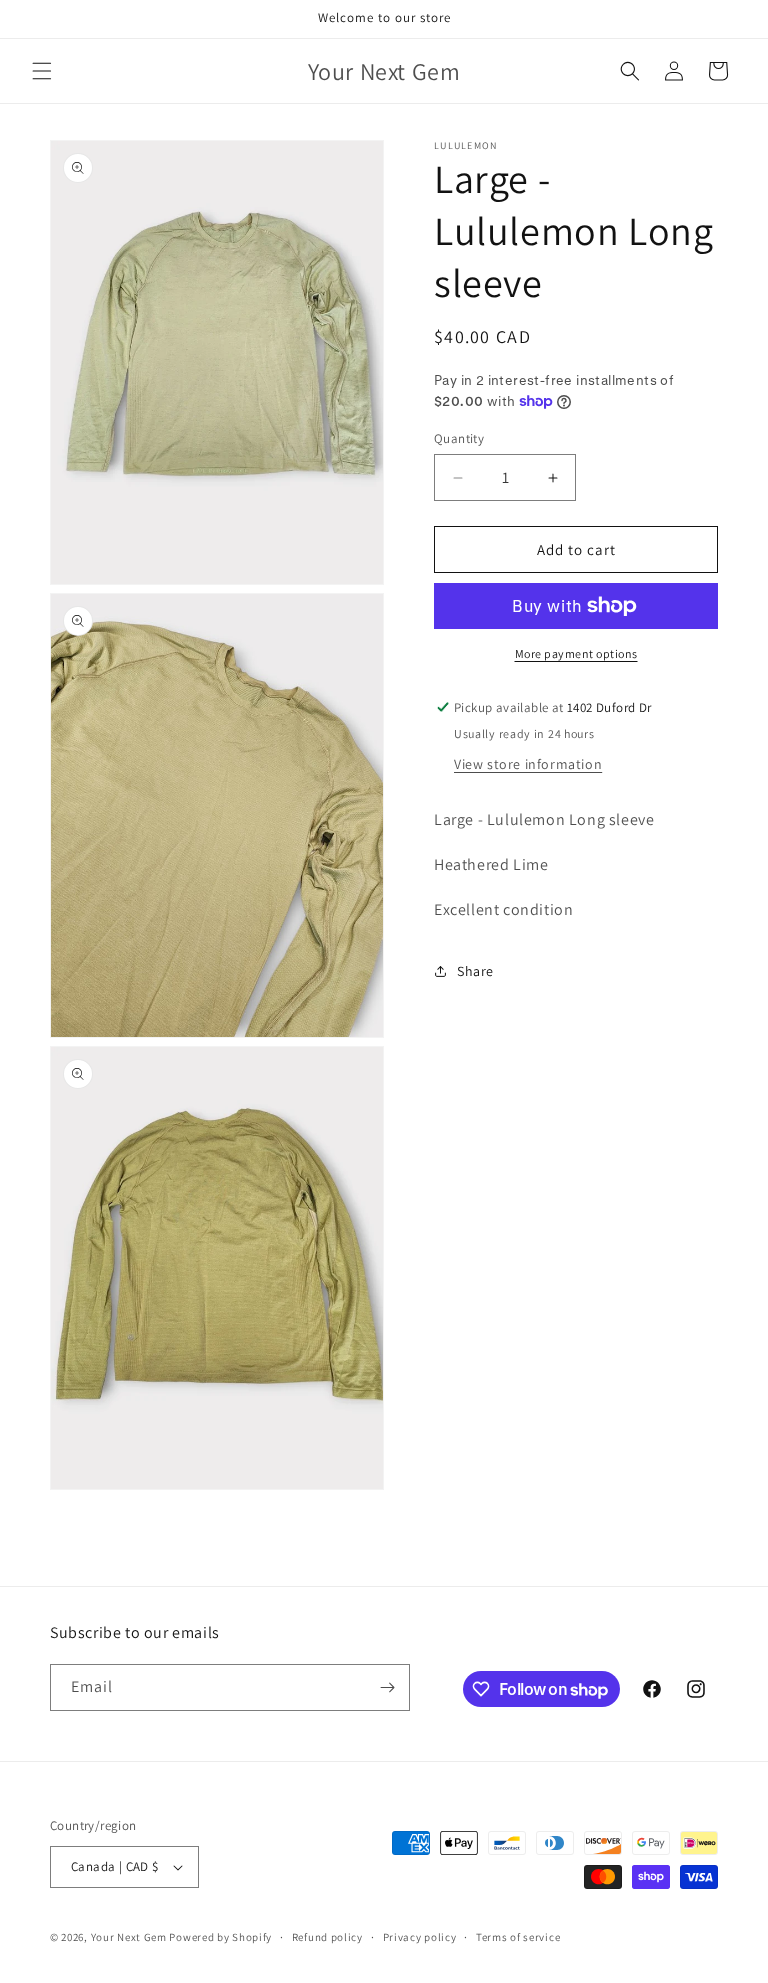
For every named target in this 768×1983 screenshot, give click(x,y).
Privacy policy (420, 1937)
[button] (42, 71)
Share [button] (475, 971)
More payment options (576, 653)
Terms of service (518, 1937)
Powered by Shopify (220, 1937)
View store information (528, 764)
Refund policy (327, 1937)
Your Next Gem (129, 1937)
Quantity (459, 438)
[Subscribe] (387, 1687)
